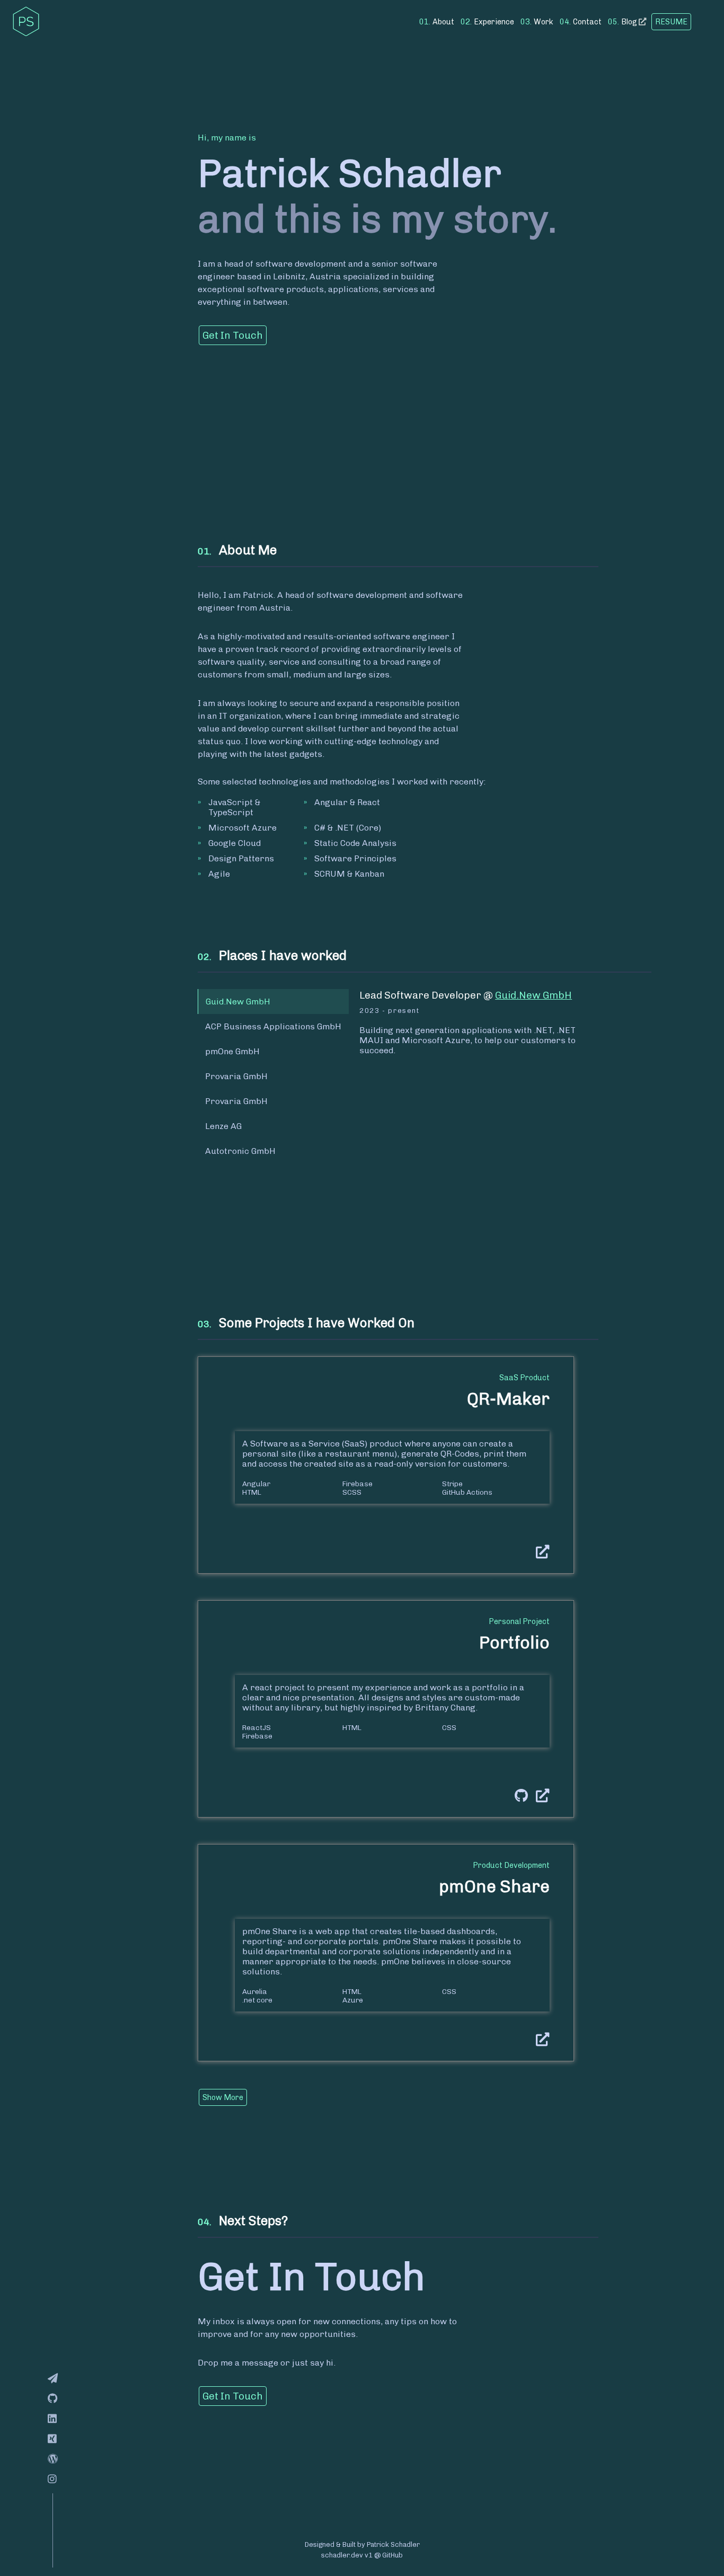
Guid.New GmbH (533, 995)
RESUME (671, 22)
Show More (223, 2097)
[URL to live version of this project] (539, 1552)
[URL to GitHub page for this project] (517, 1796)
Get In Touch (233, 335)
